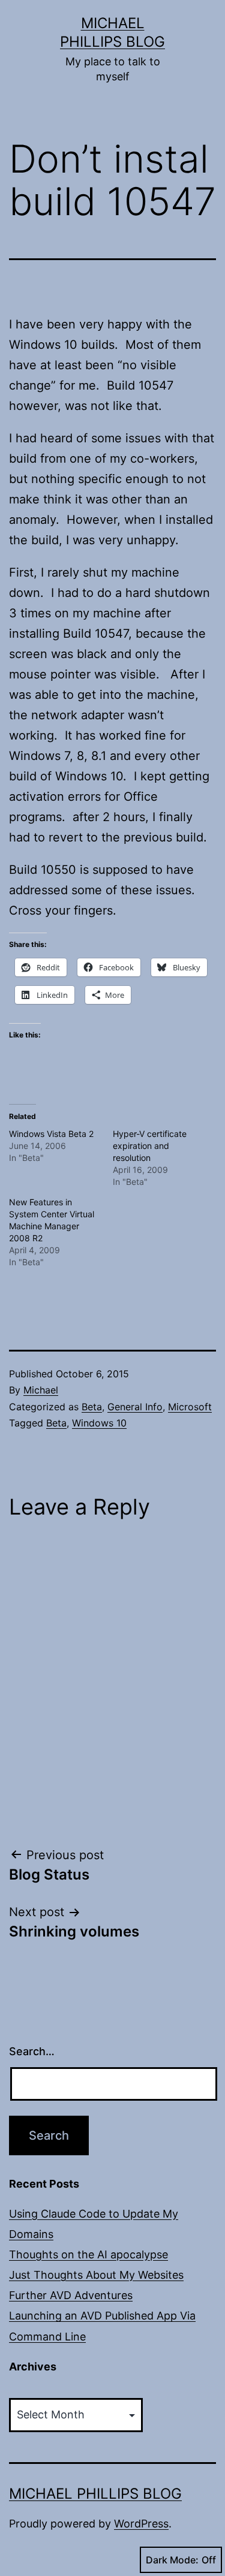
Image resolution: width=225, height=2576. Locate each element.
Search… (32, 2051)
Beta (92, 1407)
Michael (41, 1390)
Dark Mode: (172, 2560)
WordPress (141, 2524)
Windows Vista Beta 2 (51, 1134)
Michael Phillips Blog (95, 2494)
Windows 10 (99, 1423)
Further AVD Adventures (71, 2295)
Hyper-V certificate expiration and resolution (150, 1146)
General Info (135, 1407)
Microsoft (190, 1407)
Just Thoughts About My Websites (96, 2275)
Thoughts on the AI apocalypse (88, 2254)
